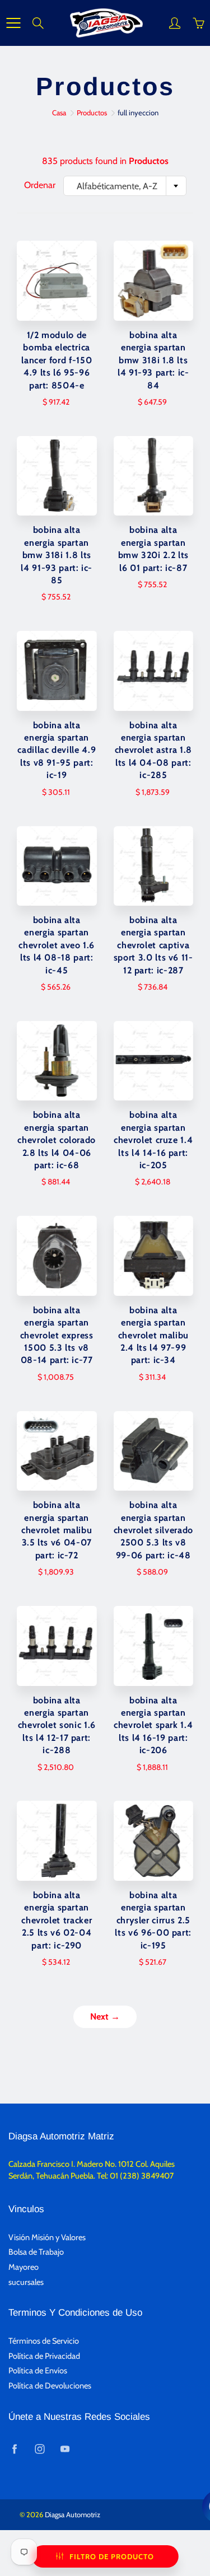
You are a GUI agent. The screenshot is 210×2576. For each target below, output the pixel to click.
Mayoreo (24, 2267)
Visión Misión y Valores (47, 2237)
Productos (92, 113)
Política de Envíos (38, 2371)
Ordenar (40, 185)
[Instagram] (39, 2449)
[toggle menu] (13, 23)
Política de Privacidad (44, 2356)
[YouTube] (65, 2449)
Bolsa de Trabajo (36, 2252)
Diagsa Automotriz (73, 2514)
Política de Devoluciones (50, 2386)
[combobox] (125, 186)
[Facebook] (14, 2449)
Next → (105, 2017)
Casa (59, 113)
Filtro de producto (112, 2556)
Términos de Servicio (44, 2341)
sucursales (26, 2282)
